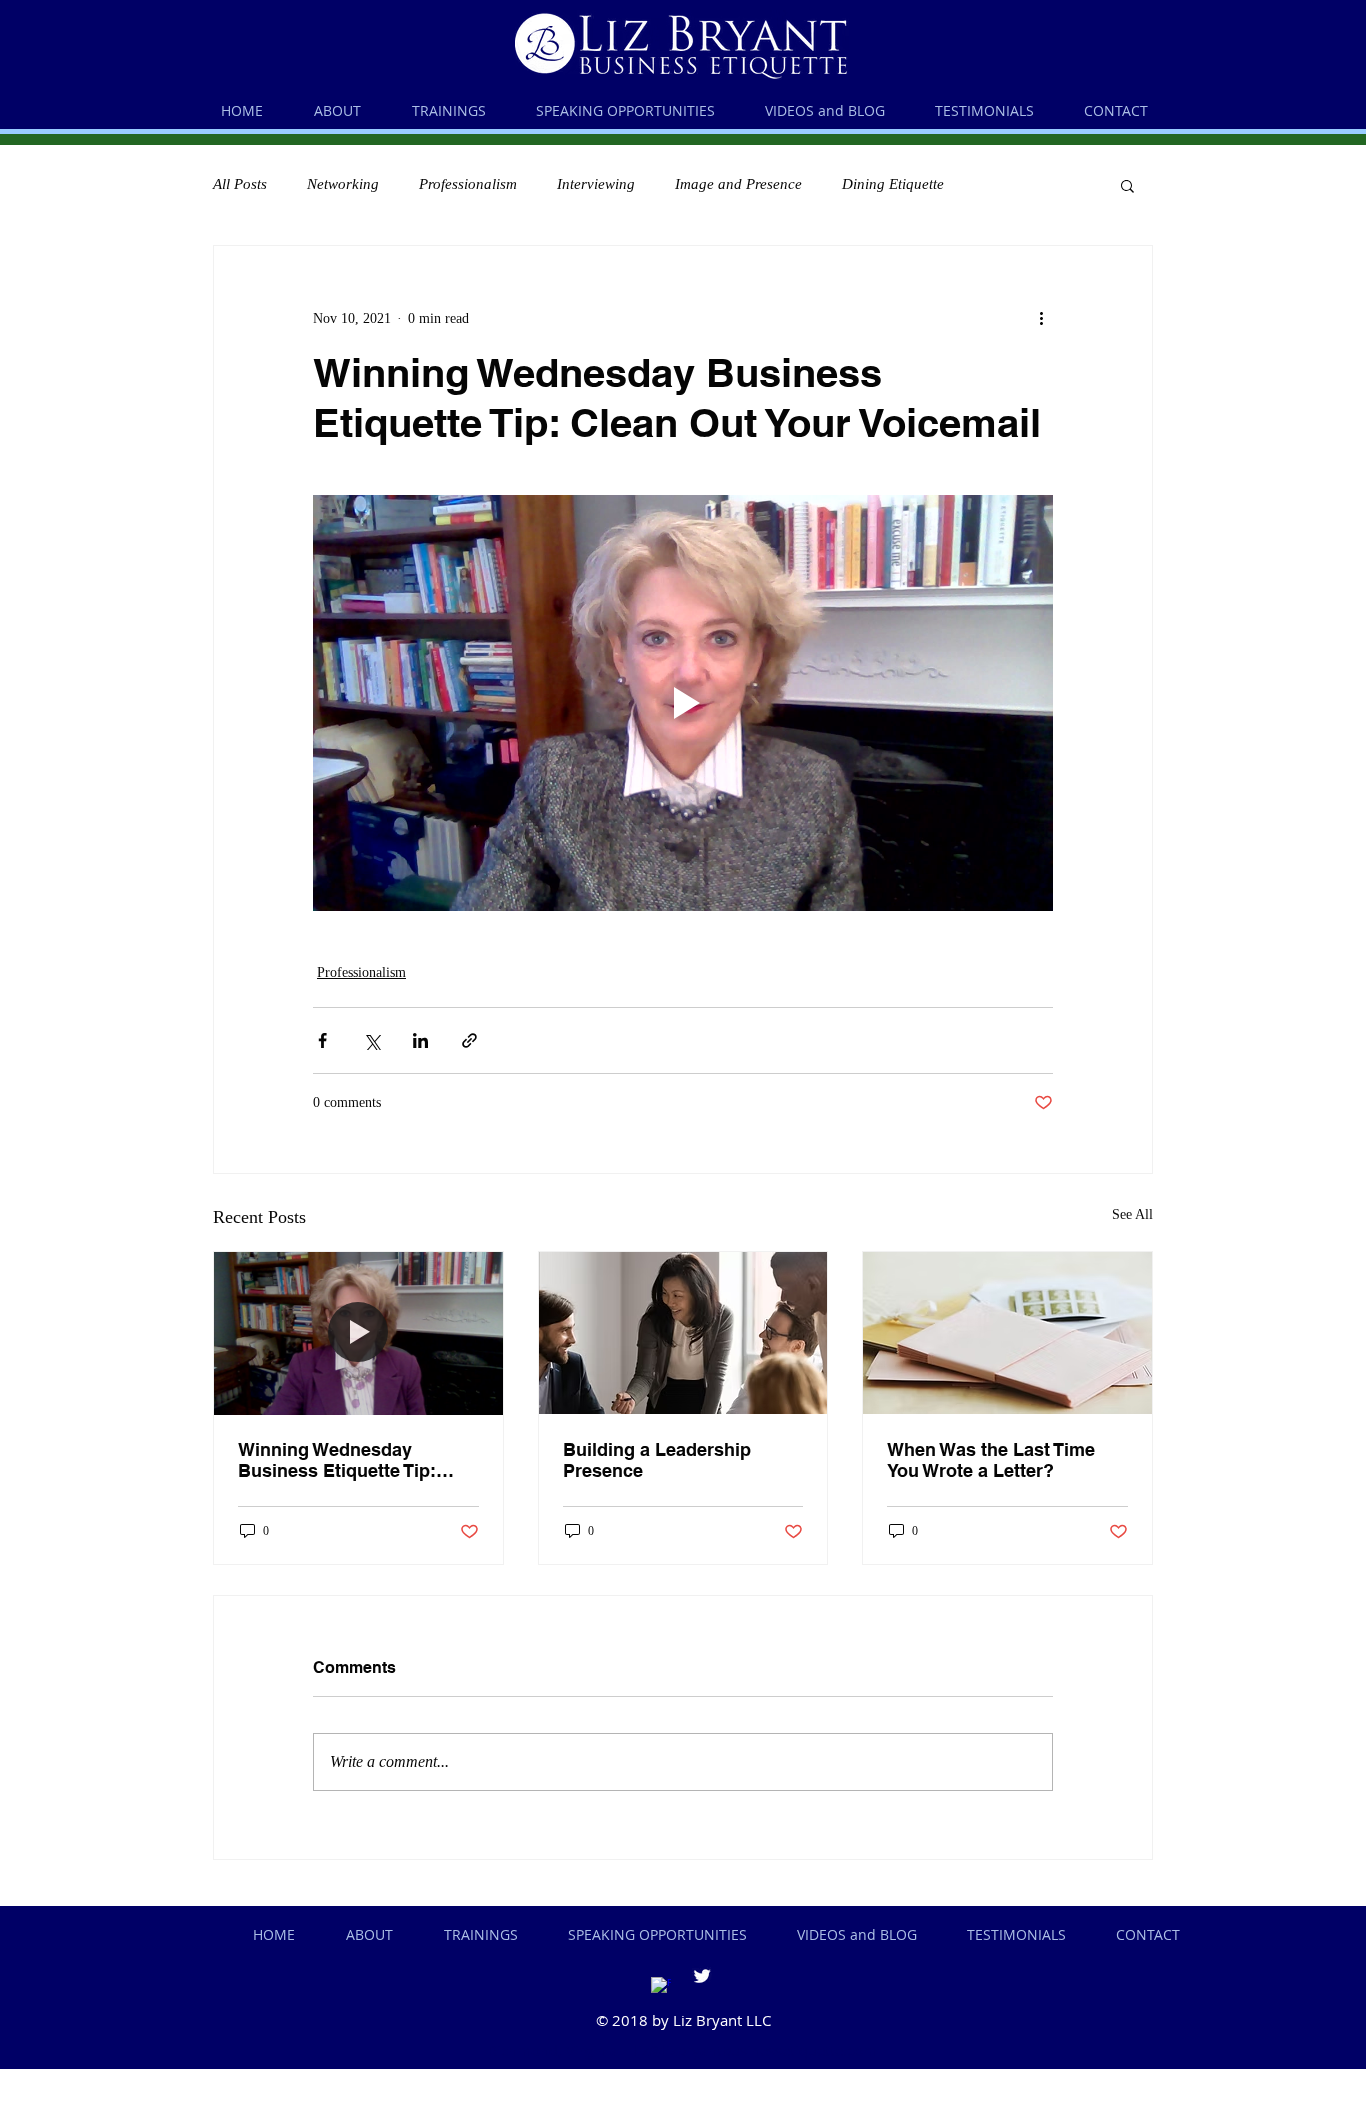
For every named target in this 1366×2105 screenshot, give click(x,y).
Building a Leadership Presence (657, 1460)
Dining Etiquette (893, 184)
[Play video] (683, 703)
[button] (1127, 185)
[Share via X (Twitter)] (371, 1040)
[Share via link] (469, 1040)
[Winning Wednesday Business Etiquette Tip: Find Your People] (358, 1333)
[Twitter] (702, 1976)
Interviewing (596, 184)
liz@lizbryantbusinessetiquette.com (755, 2050)
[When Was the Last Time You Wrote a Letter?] (1007, 1333)
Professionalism (468, 184)
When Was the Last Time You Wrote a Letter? (991, 1460)
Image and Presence (738, 184)
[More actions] (1041, 318)
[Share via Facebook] (322, 1040)
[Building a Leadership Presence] (683, 1333)
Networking (343, 184)
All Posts (240, 184)
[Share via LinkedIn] (420, 1040)
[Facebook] (661, 1987)
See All (1132, 1214)
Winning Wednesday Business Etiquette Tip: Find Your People (337, 1460)
